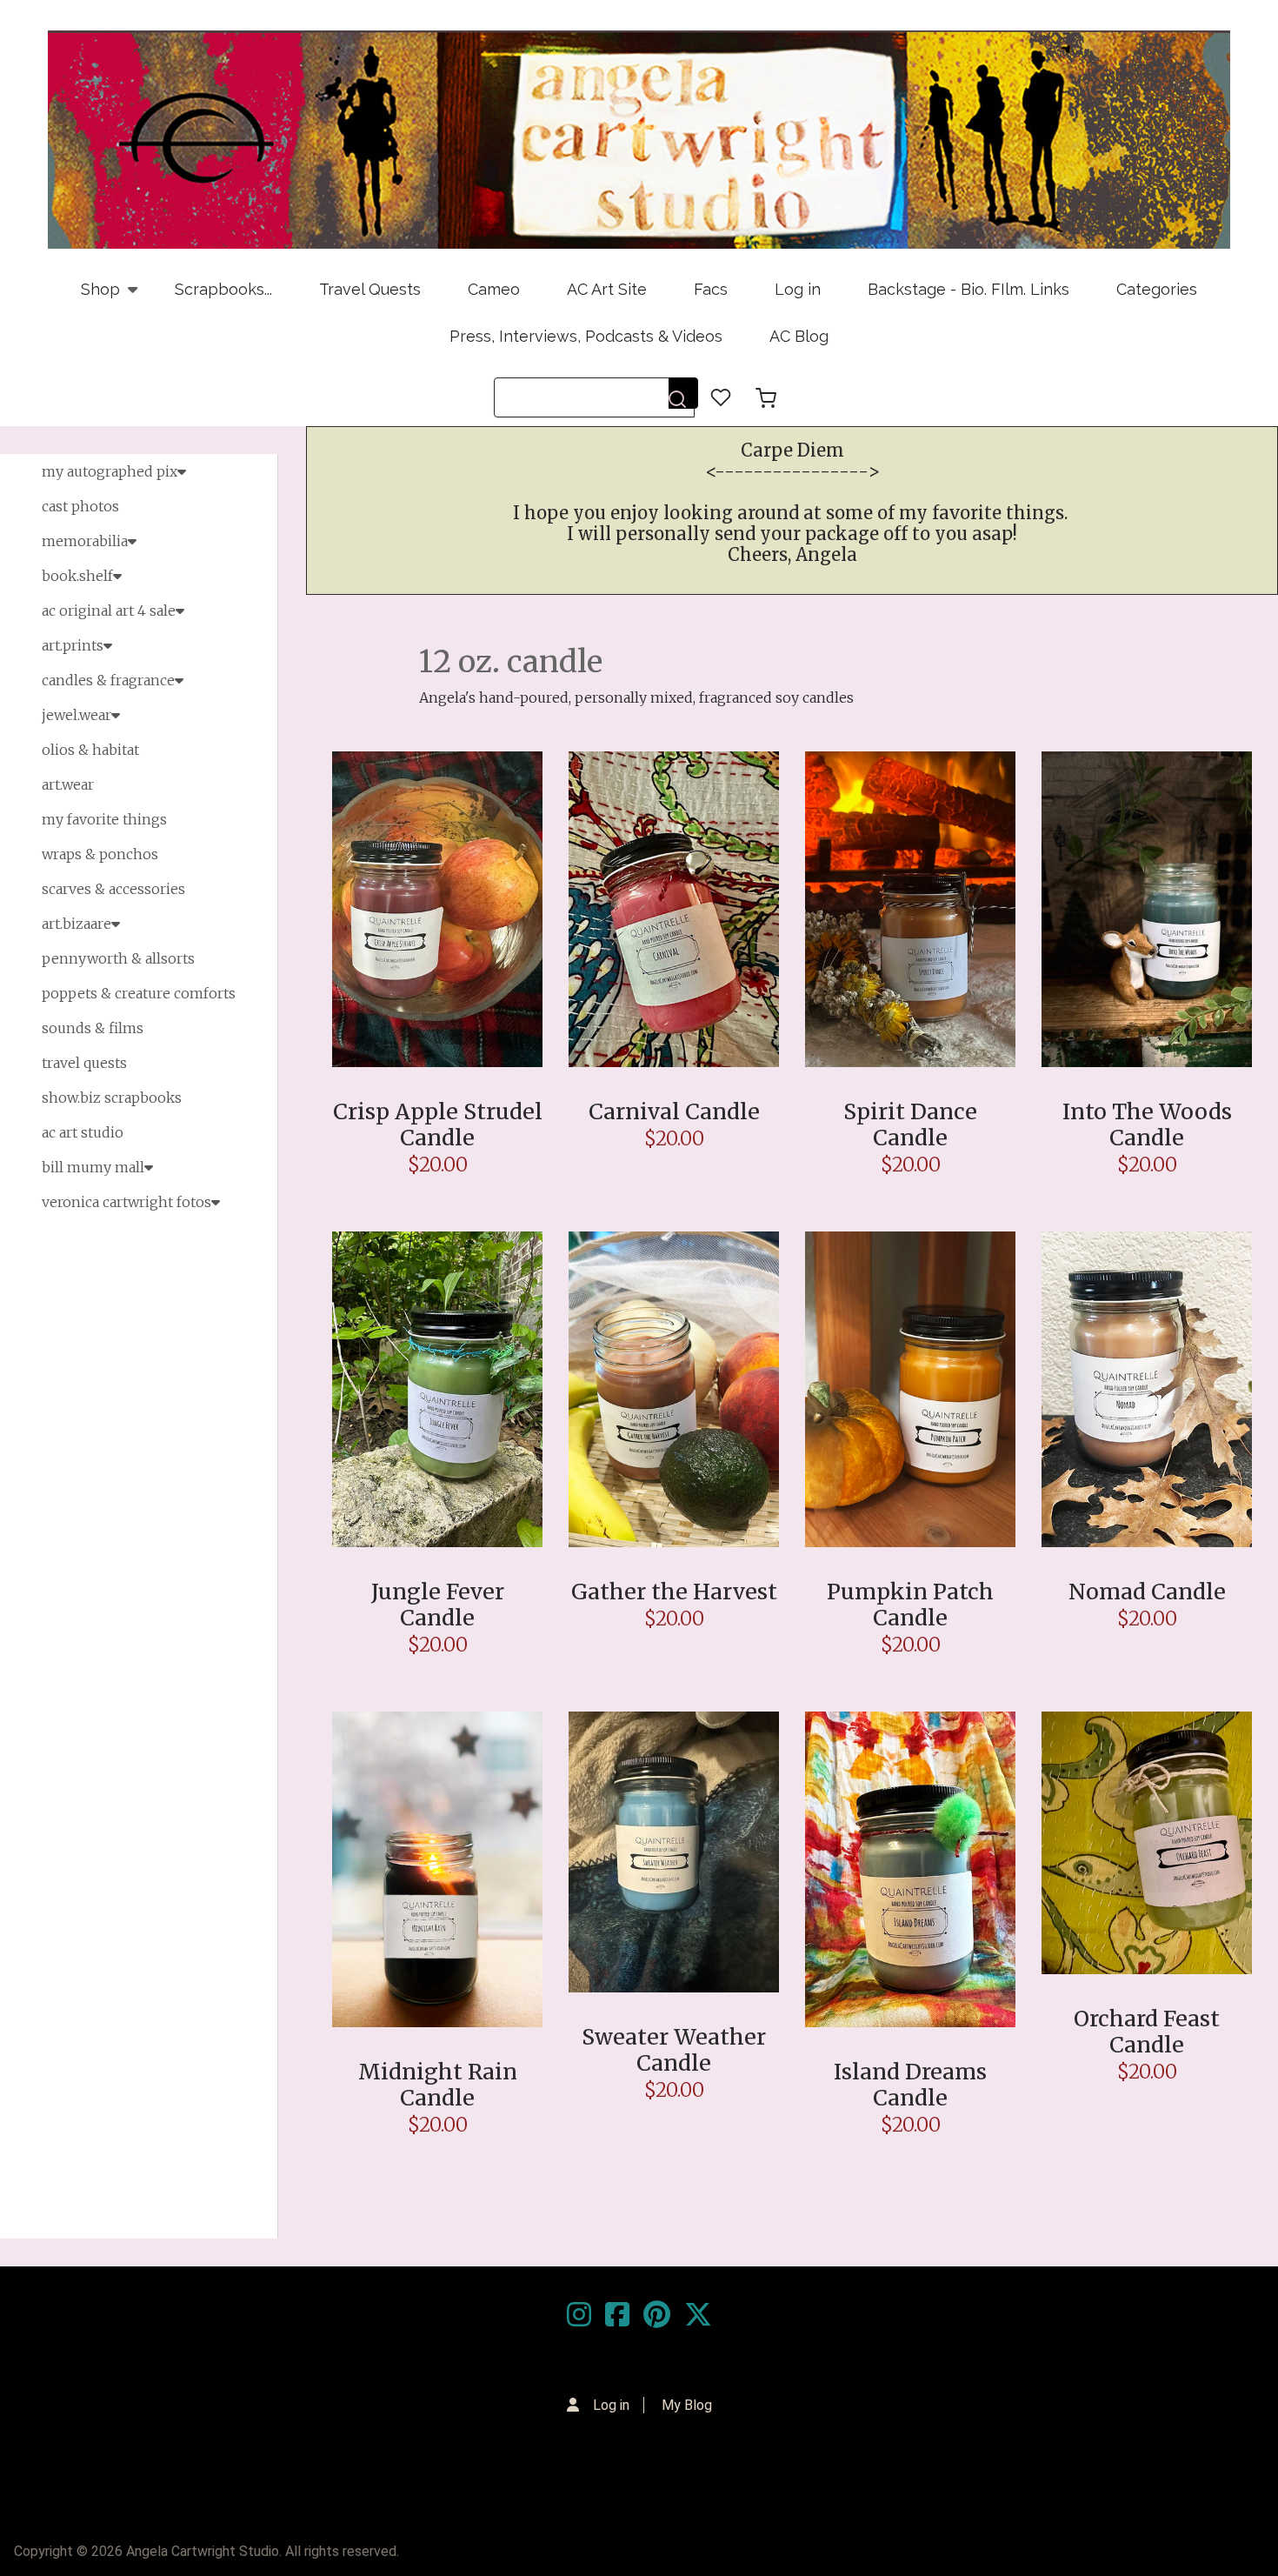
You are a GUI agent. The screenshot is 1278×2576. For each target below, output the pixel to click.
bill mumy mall (93, 1167)
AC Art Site (607, 289)
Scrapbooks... (223, 289)
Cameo (494, 289)
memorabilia (85, 541)
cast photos (80, 506)
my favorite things (104, 819)
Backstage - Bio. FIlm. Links (968, 289)
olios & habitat (90, 750)
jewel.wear (77, 715)
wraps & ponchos (100, 854)
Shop (89, 297)
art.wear (68, 784)
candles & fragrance (108, 680)
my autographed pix (110, 471)
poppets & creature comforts (139, 993)
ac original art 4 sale (109, 611)
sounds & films (93, 1028)
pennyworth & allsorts (118, 958)
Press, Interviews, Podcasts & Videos (586, 336)
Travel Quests (370, 289)
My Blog (687, 2405)
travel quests (84, 1063)
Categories (1157, 289)
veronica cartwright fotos (126, 1202)
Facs (711, 289)
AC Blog (799, 336)
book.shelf (77, 576)
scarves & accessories (113, 889)
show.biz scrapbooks (112, 1098)
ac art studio (83, 1132)
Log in (798, 289)
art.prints (73, 645)
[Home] (639, 140)
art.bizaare (77, 924)
